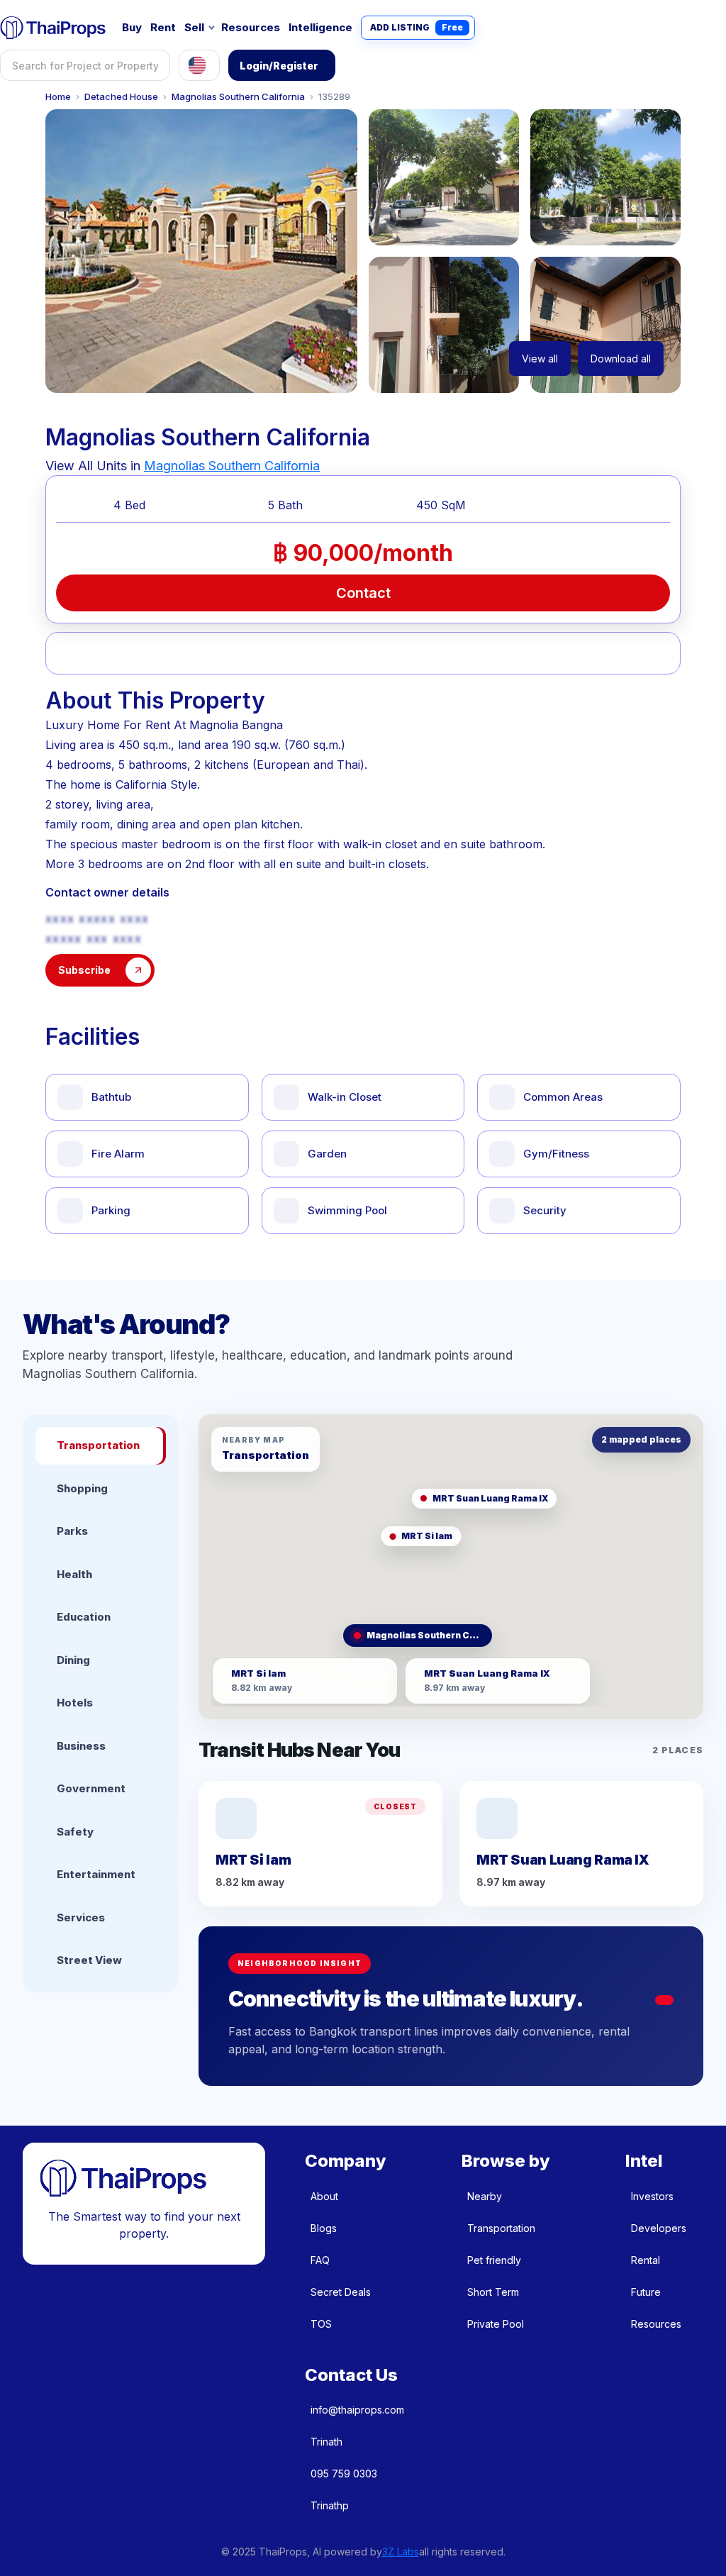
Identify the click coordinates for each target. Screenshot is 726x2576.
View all (540, 359)
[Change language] (199, 65)
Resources (251, 27)
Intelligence (320, 27)
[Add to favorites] (102, 653)
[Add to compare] (311, 653)
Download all (621, 359)
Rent (163, 27)
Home (58, 97)
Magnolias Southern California (238, 97)
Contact (363, 593)
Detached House (121, 97)
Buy (132, 27)
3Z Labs (401, 2552)
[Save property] (207, 653)
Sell (194, 27)
